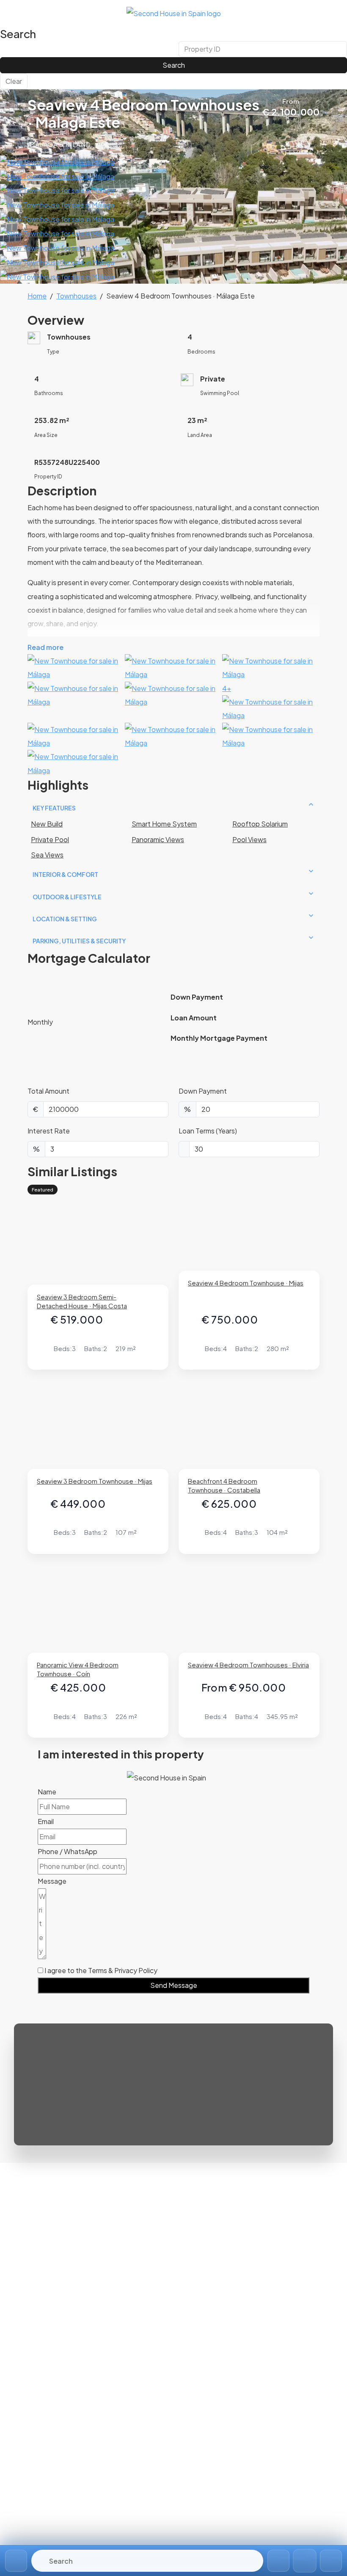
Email (46, 1821)
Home (37, 296)
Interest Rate (49, 1131)
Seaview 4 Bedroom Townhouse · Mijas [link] (246, 1283)
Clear (14, 81)
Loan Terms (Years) (208, 1131)
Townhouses (76, 296)
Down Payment (203, 1091)
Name (47, 1792)
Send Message (174, 1985)
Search (174, 65)
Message (52, 1881)
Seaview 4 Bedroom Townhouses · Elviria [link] (248, 1665)
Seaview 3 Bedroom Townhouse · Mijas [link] (95, 1481)
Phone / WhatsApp (67, 1851)
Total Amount (48, 1091)
